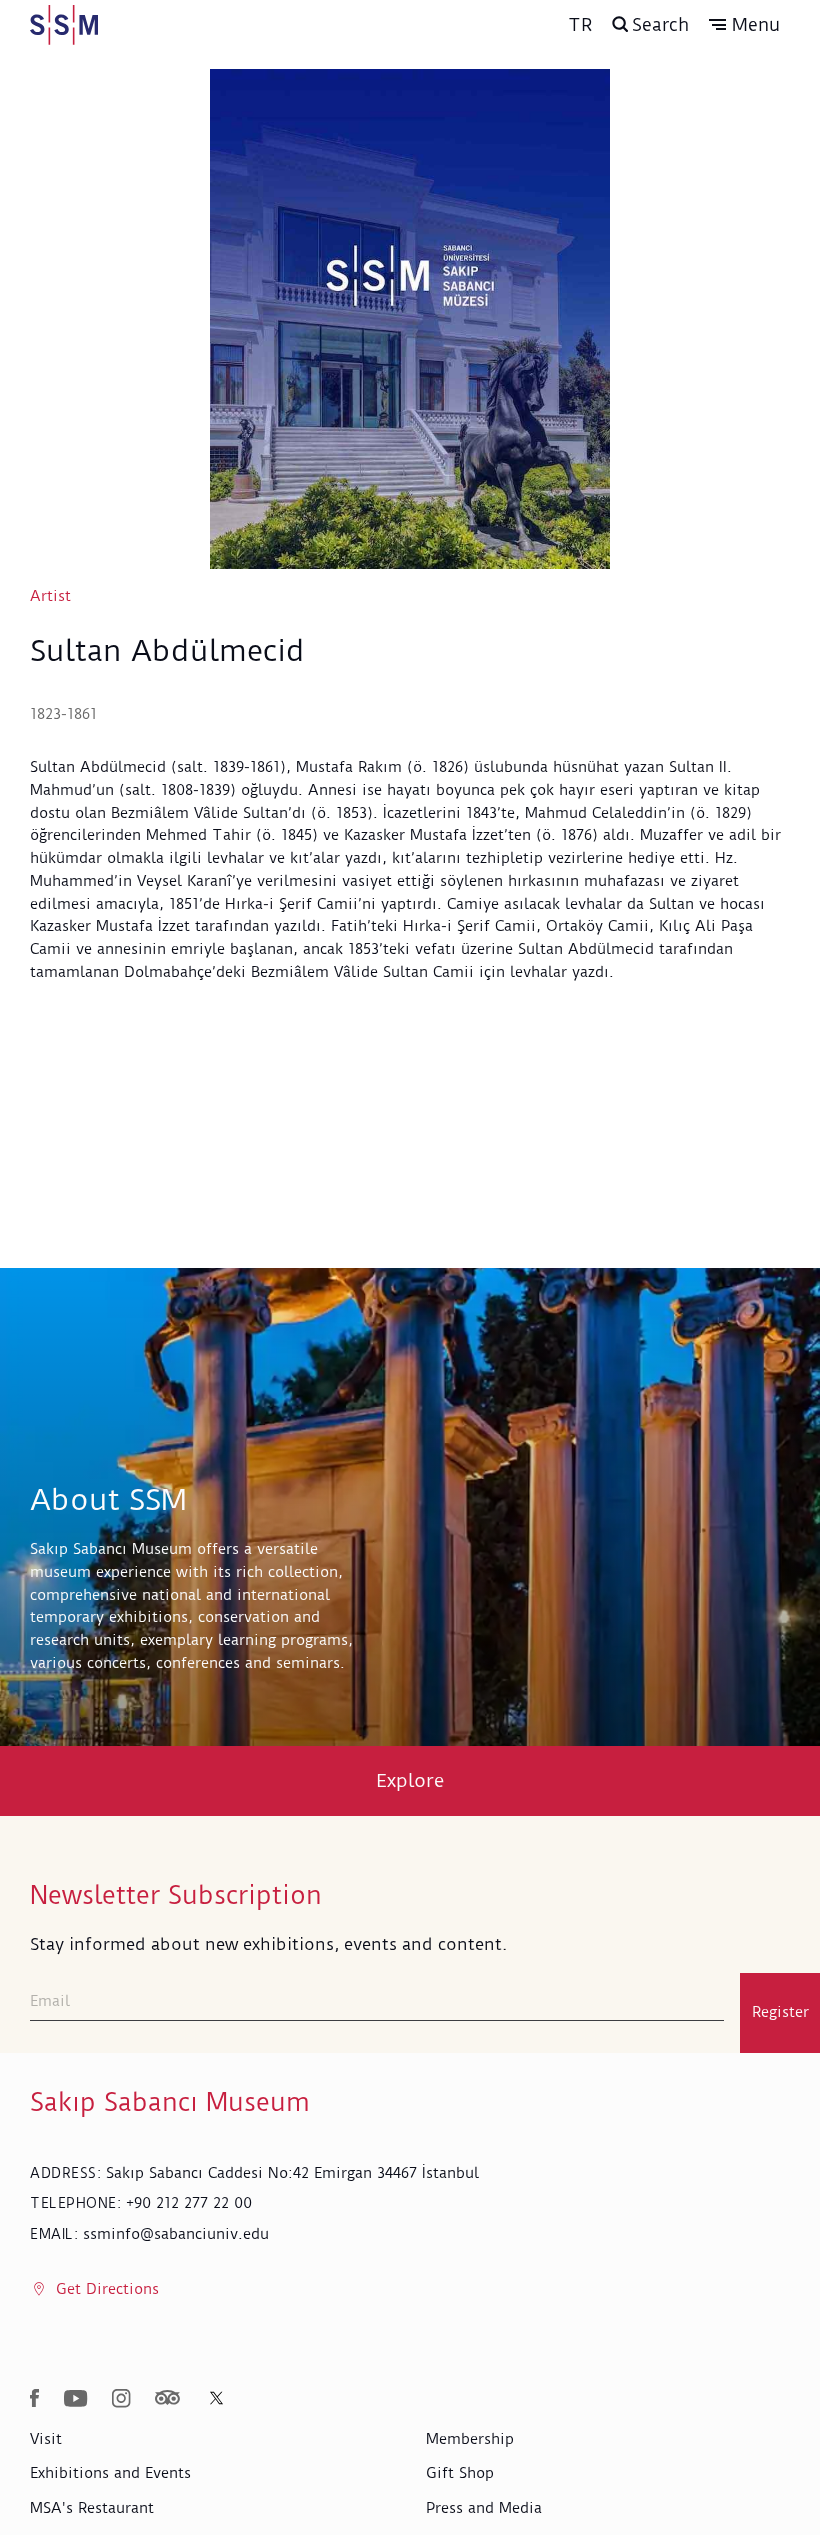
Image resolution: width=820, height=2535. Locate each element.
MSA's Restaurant (92, 2508)
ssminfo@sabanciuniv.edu (176, 2234)
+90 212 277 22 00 (189, 2203)
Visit (46, 2439)
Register (780, 2012)
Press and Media (484, 2508)
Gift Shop (460, 2473)
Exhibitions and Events (110, 2473)
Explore (410, 1780)
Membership (470, 2439)
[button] (744, 25)
